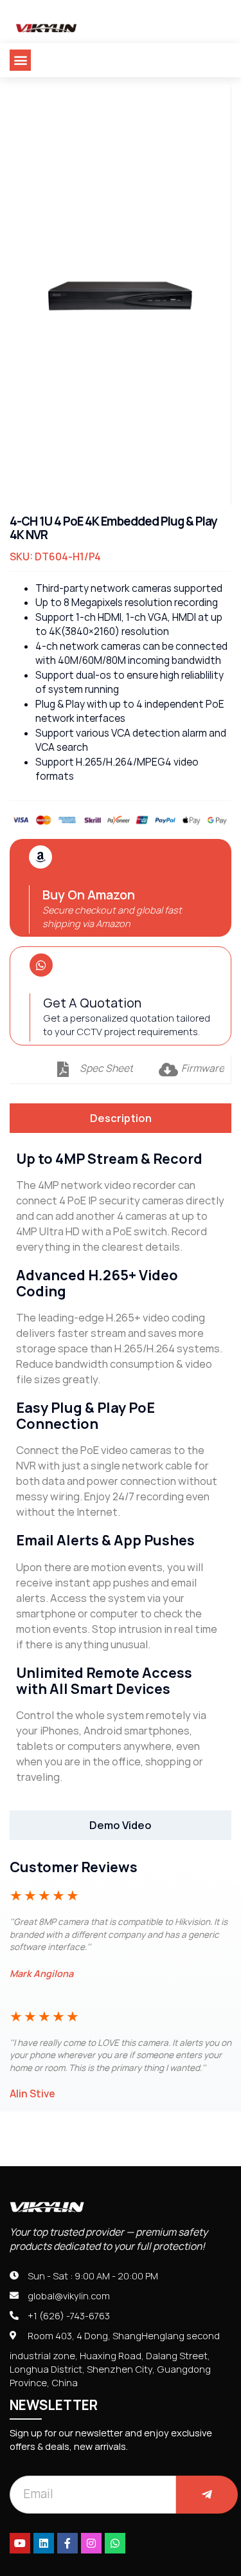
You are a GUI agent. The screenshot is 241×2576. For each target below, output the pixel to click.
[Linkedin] (44, 2543)
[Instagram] (91, 2543)
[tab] (121, 1118)
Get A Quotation (92, 1003)
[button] (20, 60)
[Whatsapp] (115, 2543)
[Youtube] (20, 2543)
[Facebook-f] (67, 2543)
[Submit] (207, 2495)
